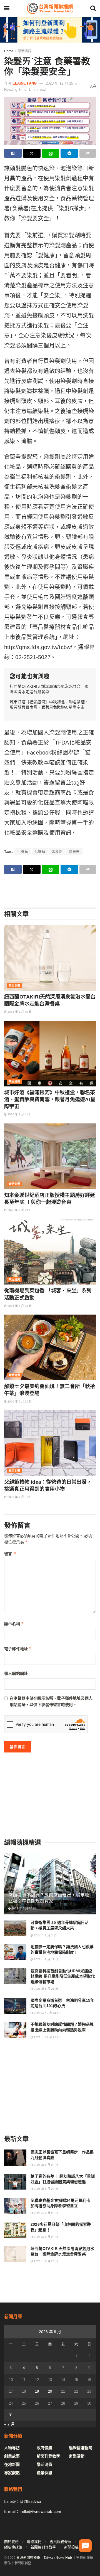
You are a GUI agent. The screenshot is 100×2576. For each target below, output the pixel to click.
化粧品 (40, 852)
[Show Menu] (7, 8)
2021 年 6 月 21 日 (46, 1989)
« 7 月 (9, 2424)
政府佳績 (44, 2448)
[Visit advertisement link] (50, 30)
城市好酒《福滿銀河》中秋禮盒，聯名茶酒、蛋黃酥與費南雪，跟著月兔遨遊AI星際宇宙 (50, 1100)
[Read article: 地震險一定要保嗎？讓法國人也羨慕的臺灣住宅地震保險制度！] (15, 1952)
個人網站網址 (16, 1673)
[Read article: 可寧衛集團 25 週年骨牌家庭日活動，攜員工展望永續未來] (15, 1928)
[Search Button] (93, 8)
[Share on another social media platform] (88, 153)
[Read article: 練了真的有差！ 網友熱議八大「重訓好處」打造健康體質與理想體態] (15, 2182)
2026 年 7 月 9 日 (18, 1497)
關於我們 (11, 2542)
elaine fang (25, 83)
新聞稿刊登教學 (43, 2547)
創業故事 (12, 2456)
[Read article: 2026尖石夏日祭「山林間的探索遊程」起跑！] (15, 2230)
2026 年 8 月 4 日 (18, 1114)
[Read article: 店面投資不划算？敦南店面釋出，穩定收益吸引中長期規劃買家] (50, 1886)
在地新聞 (12, 2464)
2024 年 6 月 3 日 (45, 1935)
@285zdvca (30, 2501)
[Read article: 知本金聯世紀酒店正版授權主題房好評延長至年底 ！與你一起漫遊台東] (50, 1156)
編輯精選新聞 (81, 2448)
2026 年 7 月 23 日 (19, 1306)
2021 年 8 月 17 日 (46, 1959)
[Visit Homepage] (50, 8)
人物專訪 (12, 2448)
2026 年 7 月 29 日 (19, 1210)
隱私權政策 (13, 2547)
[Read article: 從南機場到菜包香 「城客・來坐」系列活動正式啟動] (50, 1252)
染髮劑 (57, 852)
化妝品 (23, 852)
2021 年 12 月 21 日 (46, 2037)
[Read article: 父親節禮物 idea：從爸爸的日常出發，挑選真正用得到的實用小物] (50, 1443)
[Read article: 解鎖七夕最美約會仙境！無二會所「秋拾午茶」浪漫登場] (50, 1347)
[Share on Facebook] (13, 153)
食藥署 (74, 852)
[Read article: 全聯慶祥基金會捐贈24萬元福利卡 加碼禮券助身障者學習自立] (15, 2206)
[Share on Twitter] (32, 153)
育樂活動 (77, 2456)
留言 (10, 1554)
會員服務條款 (61, 2542)
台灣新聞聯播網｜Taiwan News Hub (44, 2558)
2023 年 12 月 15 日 (62, 83)
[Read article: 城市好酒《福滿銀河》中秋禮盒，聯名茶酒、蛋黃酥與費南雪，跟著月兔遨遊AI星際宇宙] (50, 1054)
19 (37, 2391)
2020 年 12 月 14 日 (46, 2013)
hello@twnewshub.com (40, 2511)
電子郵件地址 (18, 1649)
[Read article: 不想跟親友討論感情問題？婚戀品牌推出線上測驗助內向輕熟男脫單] (15, 2030)
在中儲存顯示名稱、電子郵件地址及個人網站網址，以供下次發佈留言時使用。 (51, 1701)
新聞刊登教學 (48, 2456)
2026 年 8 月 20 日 (19, 1012)
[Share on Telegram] (69, 153)
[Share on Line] (51, 153)
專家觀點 (12, 2473)
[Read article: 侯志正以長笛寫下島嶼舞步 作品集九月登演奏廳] (15, 2157)
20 (50, 2391)
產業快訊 (44, 2473)
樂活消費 (24, 51)
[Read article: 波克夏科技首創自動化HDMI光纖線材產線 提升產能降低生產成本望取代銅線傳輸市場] (15, 1976)
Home (9, 51)
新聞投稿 (71, 2547)
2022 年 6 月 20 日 (23, 1908)
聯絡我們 (34, 2542)
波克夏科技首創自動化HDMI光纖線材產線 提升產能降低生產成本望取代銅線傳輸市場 (63, 1976)
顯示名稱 (14, 1624)
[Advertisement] (50, 891)
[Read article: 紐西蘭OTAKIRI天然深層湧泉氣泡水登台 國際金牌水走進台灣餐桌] (50, 958)
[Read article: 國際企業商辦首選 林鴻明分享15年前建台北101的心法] (15, 2006)
